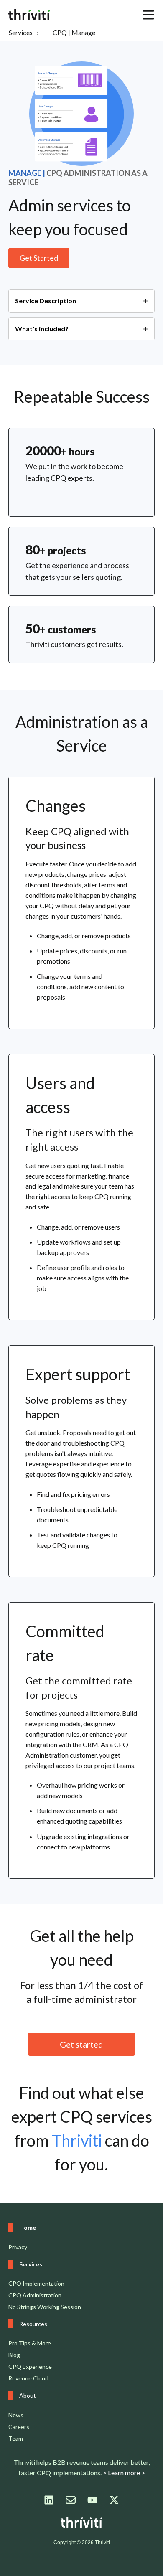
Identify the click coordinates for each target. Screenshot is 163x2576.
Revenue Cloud (28, 2378)
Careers (19, 2427)
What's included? (42, 329)
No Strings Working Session (45, 2307)
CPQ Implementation (36, 2283)
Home (28, 2227)
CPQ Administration (35, 2295)
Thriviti (77, 2140)
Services (21, 32)
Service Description (46, 301)
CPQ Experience (30, 2366)
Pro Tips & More (30, 2343)
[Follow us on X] (114, 2500)
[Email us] (71, 2500)
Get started (81, 2044)
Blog (14, 2355)
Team (16, 2438)
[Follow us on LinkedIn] (49, 2500)
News (16, 2415)
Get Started (39, 258)
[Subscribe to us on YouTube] (92, 2500)
